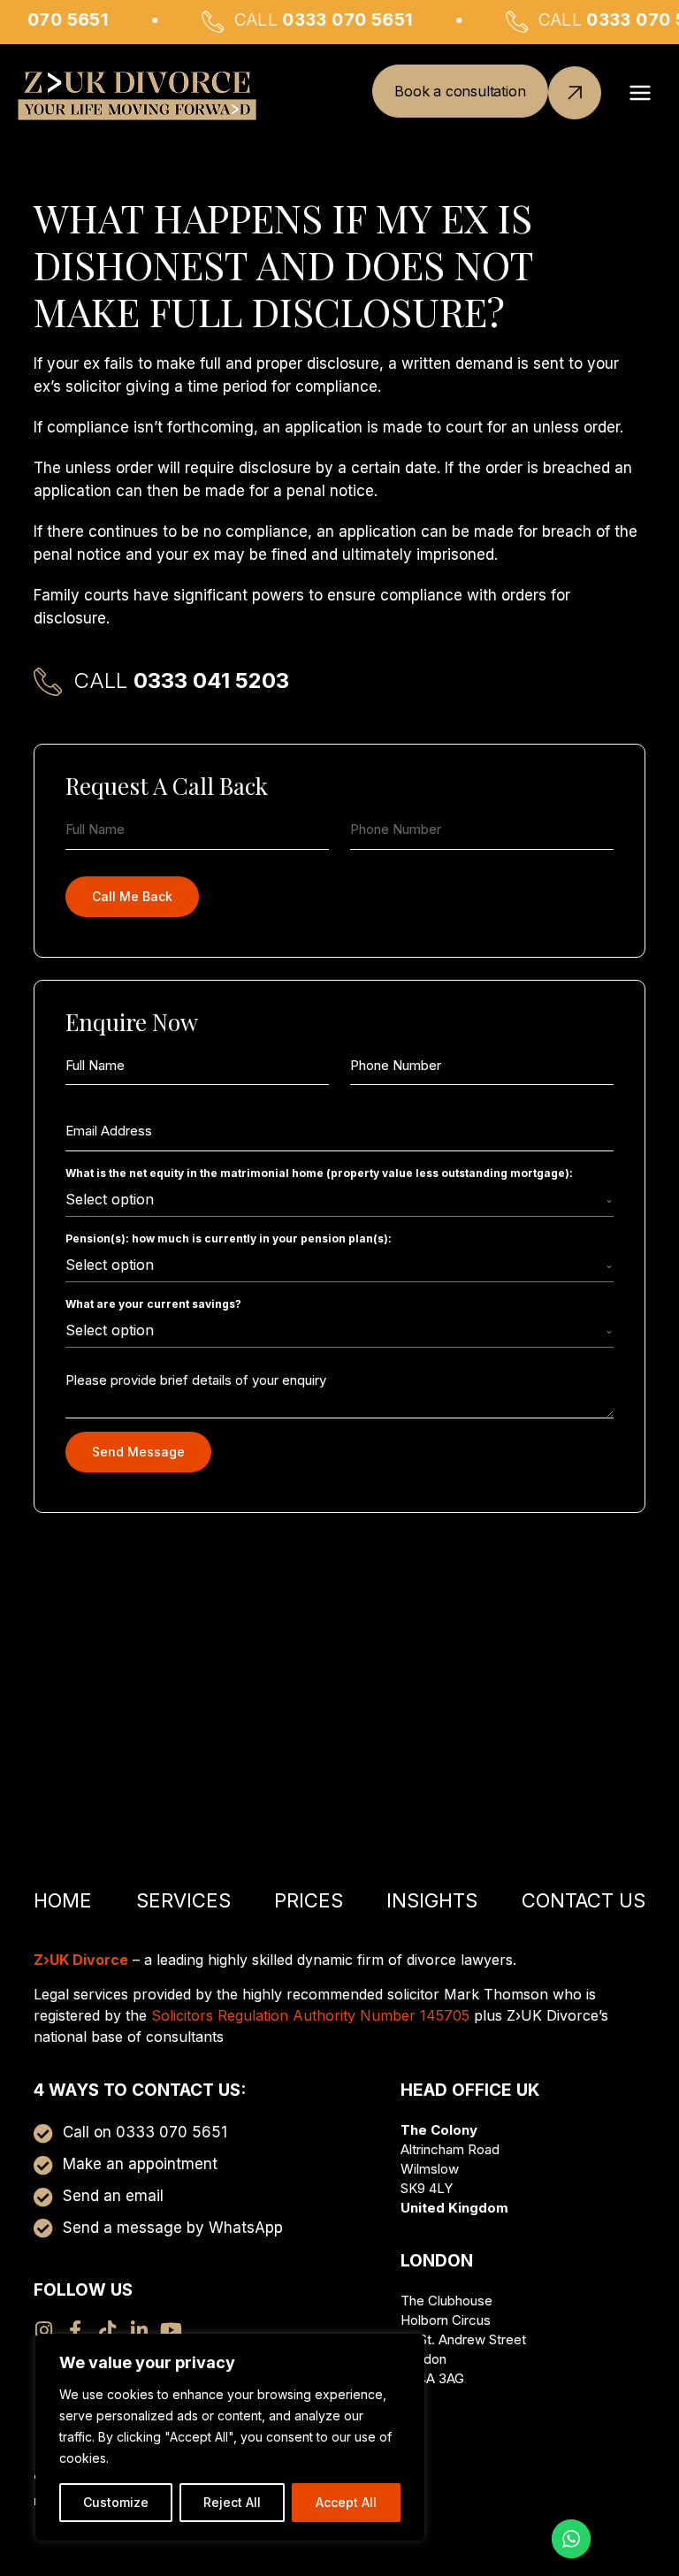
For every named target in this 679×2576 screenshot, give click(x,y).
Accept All (346, 2502)
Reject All (232, 2502)
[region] (230, 2437)
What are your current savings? (153, 1304)
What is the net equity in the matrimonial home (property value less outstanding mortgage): (319, 1173)
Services (183, 1900)
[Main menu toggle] (641, 93)
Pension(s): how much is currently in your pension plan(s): (229, 1238)
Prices (309, 1900)
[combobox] (339, 1200)
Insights (432, 1900)
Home (63, 1900)
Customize (116, 2502)
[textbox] (335, 1199)
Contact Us (584, 1900)
